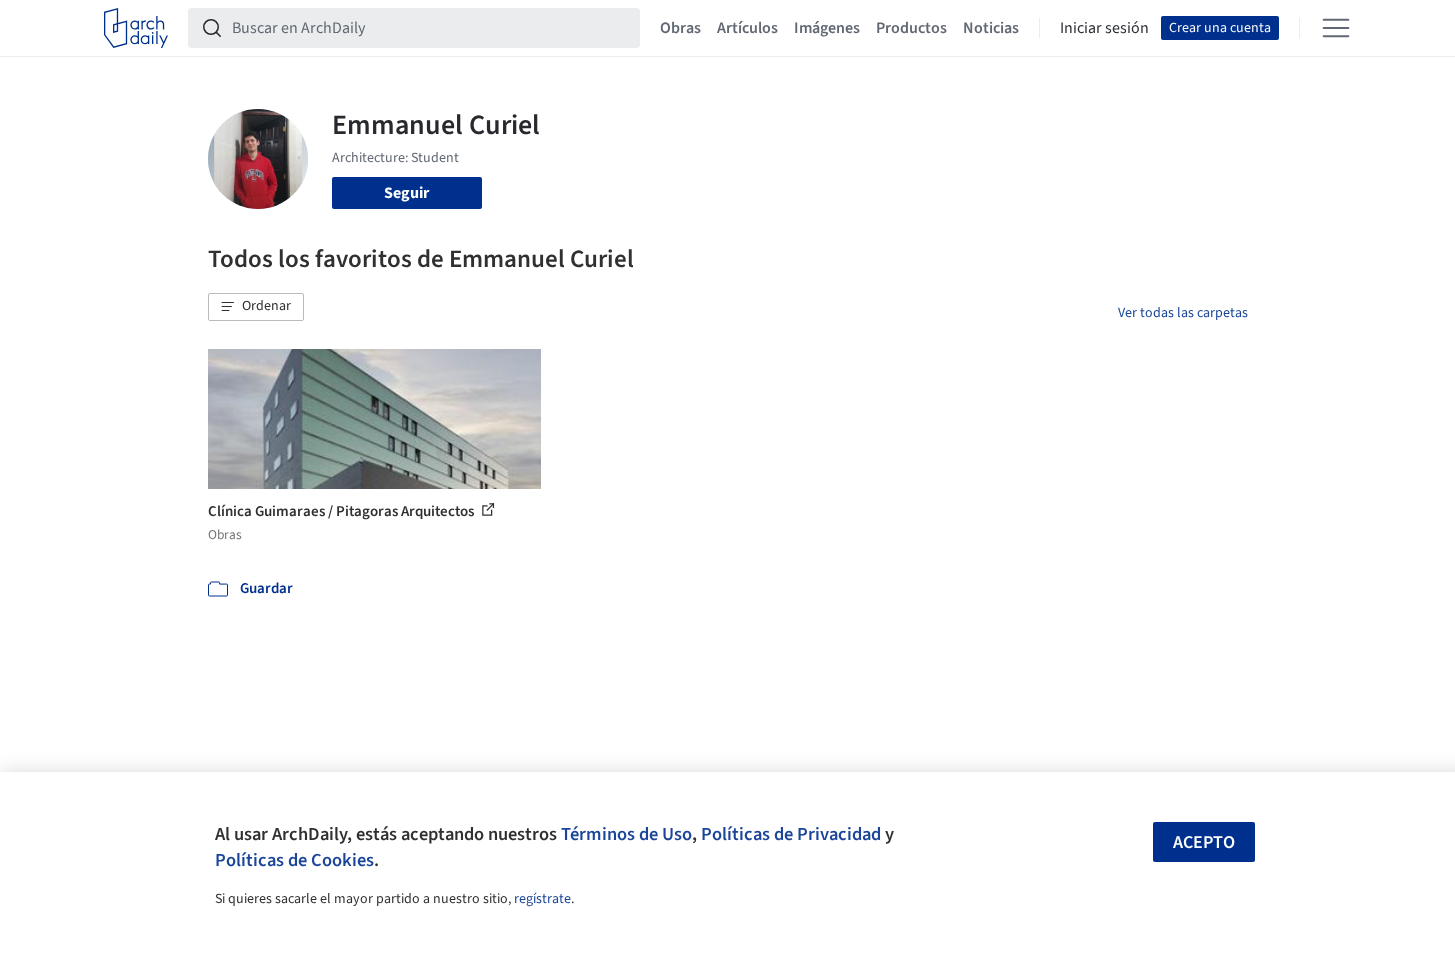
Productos (911, 28)
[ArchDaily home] (136, 28)
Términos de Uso (626, 834)
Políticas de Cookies (294, 860)
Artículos (747, 28)
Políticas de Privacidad (791, 834)
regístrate (542, 899)
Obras (680, 28)
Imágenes (827, 28)
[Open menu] (1336, 28)
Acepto (1204, 842)
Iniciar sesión (1104, 28)
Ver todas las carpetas (1183, 313)
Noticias (991, 28)
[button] (256, 307)
